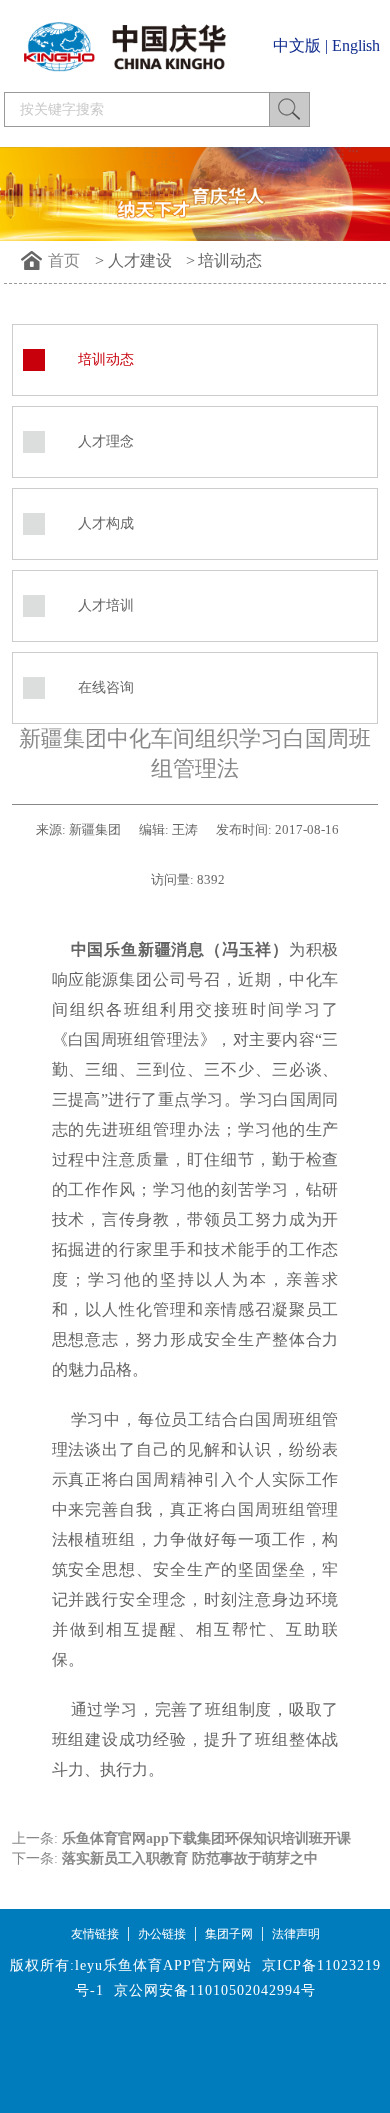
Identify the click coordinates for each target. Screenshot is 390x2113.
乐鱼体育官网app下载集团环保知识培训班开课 (206, 1838)
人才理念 (106, 441)
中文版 (297, 45)
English (356, 45)
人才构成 (106, 523)
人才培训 (106, 605)
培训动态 (230, 260)
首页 (64, 260)
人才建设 (140, 260)
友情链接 (95, 1934)
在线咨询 (106, 687)
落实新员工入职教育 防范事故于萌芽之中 (190, 1858)
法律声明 (296, 1934)
